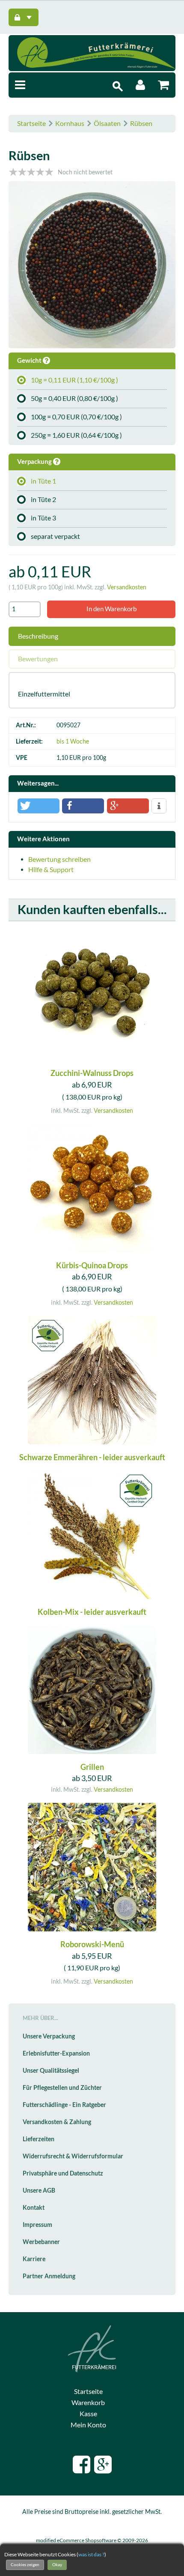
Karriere (34, 2259)
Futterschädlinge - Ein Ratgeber (64, 2105)
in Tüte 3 (43, 518)
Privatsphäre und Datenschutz (63, 2173)
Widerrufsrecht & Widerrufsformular (73, 2156)
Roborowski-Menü (92, 1944)
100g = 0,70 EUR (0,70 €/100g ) (76, 417)
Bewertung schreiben (59, 859)
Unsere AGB (39, 2190)
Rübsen (141, 123)
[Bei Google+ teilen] (128, 806)
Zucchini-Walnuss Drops (92, 1073)
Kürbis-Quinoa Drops (92, 1266)
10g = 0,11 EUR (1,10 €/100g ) (74, 380)
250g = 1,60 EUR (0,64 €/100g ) (76, 435)
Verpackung (35, 462)
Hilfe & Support (51, 870)
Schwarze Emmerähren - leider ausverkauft (92, 1457)
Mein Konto (88, 2425)
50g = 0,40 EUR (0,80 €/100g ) (74, 398)
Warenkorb (88, 2403)
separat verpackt (55, 536)
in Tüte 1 (43, 481)
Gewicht (30, 360)
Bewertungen (38, 659)
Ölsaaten (107, 123)
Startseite (31, 123)
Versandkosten (127, 587)
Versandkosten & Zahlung (57, 2122)
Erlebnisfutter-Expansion (56, 2053)
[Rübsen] (92, 266)
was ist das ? (91, 2554)
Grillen (92, 1767)
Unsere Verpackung (49, 2036)
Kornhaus (70, 123)
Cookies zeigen (25, 2565)
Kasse (88, 2414)
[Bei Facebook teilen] (83, 806)
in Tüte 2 (43, 499)
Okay (57, 2565)
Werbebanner (41, 2242)
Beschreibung (38, 636)
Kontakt (34, 2208)
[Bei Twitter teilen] (39, 806)
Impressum (37, 2225)
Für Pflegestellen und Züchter (62, 2088)
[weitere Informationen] (159, 806)
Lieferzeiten (39, 2139)
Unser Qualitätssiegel (51, 2071)
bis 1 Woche (73, 741)
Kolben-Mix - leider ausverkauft (92, 1612)
